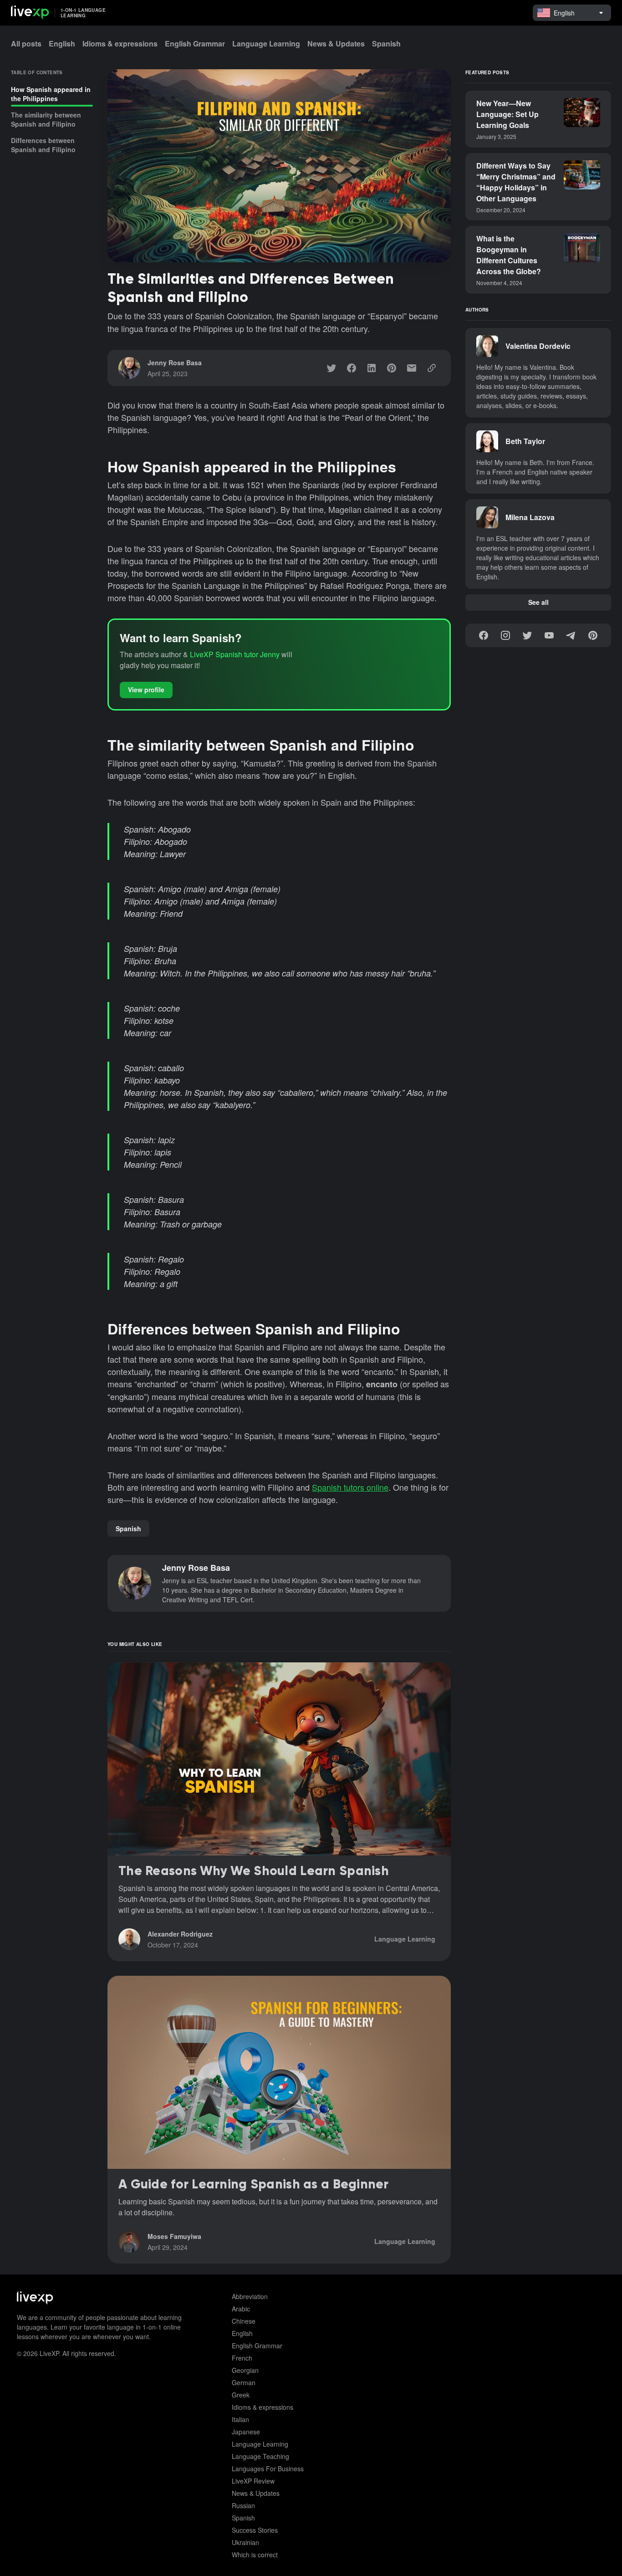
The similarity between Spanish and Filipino (46, 119)
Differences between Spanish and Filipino (43, 145)
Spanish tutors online (350, 1487)
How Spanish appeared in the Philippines (51, 94)
